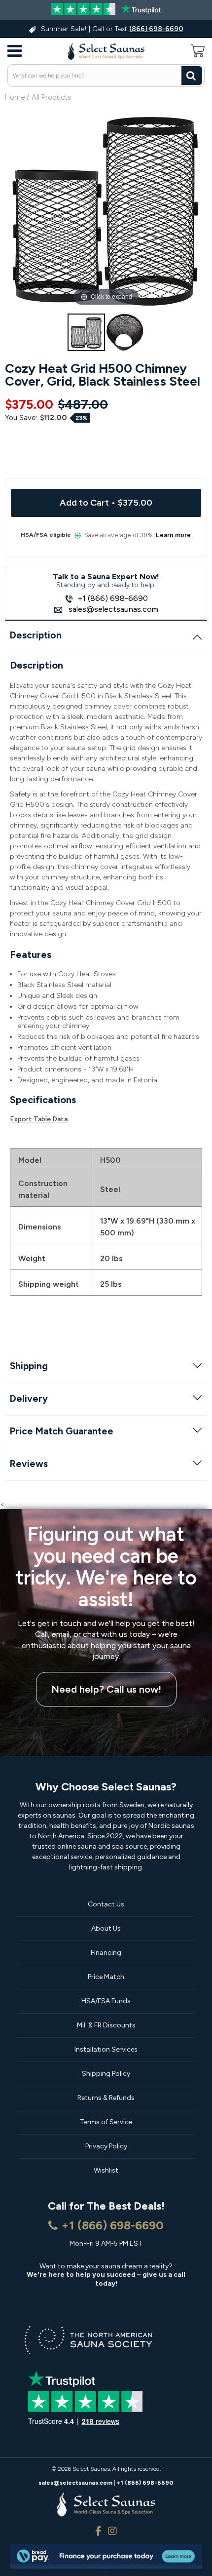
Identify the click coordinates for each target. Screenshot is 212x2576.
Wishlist (106, 2170)
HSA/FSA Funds (106, 2001)
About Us (106, 1928)
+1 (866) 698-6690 (113, 598)
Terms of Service (106, 2122)
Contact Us (106, 1904)
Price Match (106, 1977)
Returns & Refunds (106, 2098)
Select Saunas (91, 2469)
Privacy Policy (106, 2146)
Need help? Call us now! (106, 1690)
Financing (106, 1953)
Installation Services (106, 2049)
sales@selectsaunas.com (112, 609)
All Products (51, 97)
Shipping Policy (106, 2074)
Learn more (173, 535)
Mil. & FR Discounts (106, 2025)
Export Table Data (39, 1119)
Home (15, 97)
